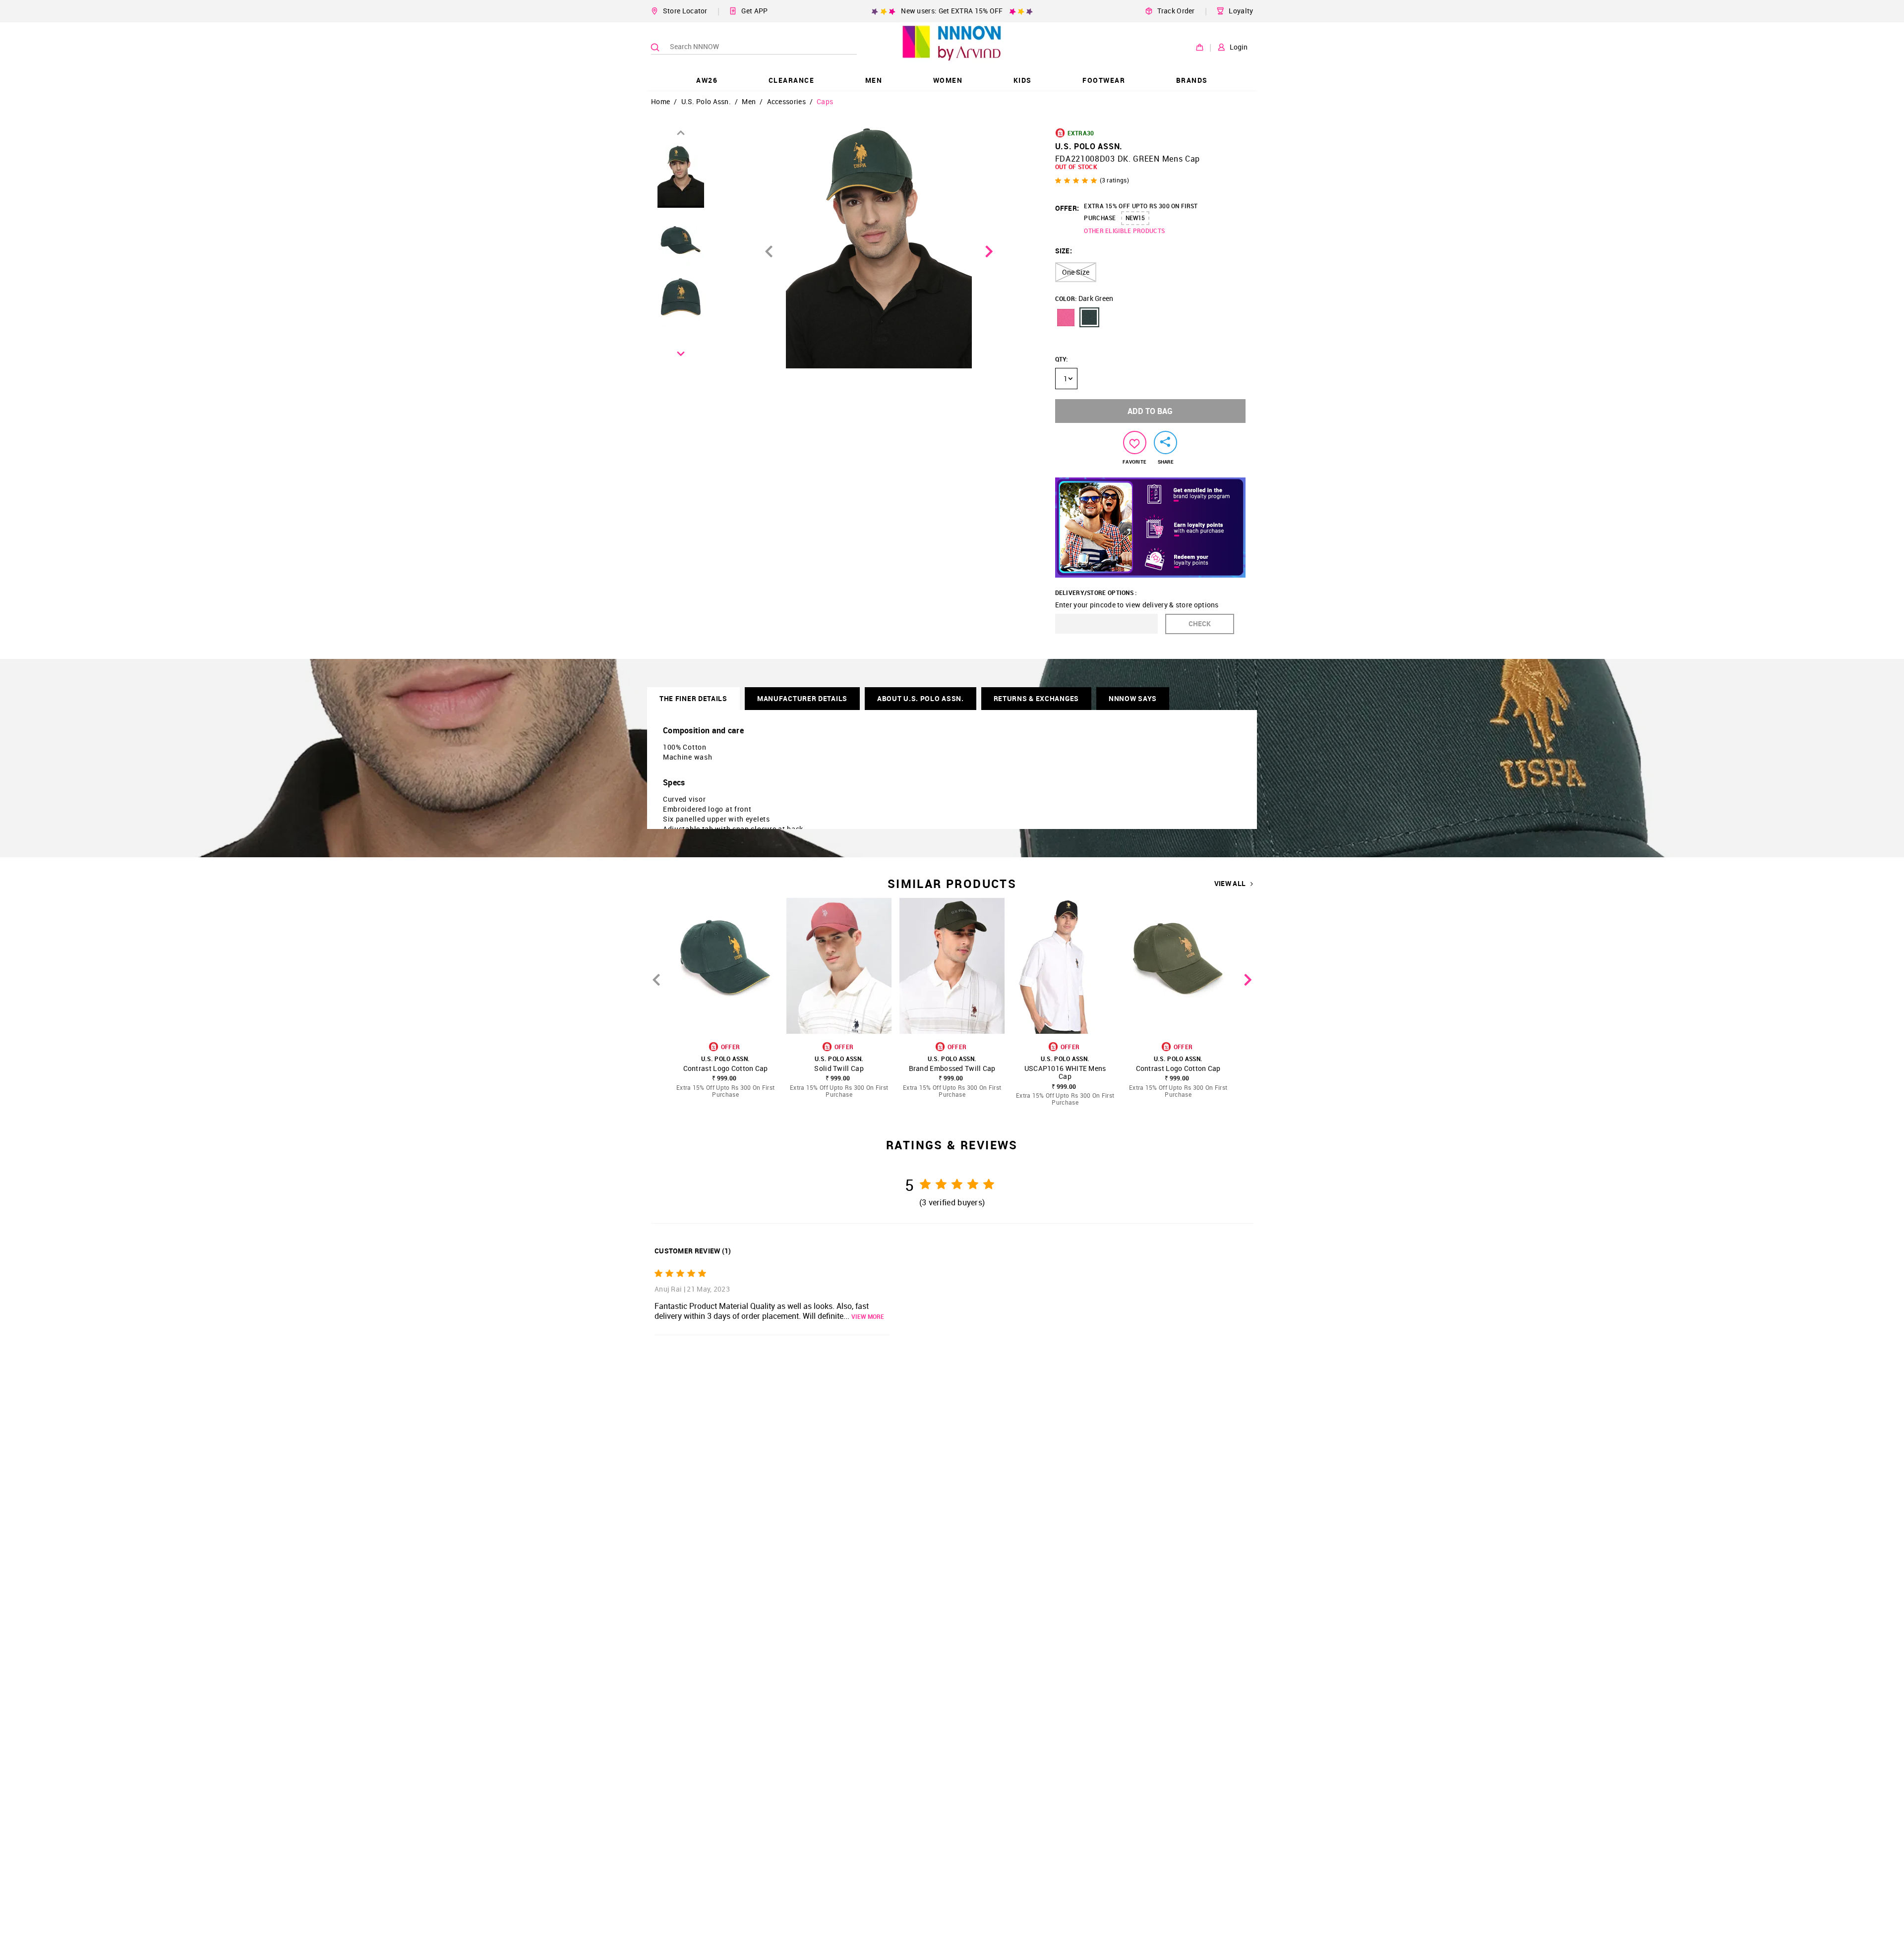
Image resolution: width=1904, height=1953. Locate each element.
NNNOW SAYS (1133, 698)
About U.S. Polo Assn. (921, 698)
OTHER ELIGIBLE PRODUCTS (1124, 231)
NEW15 (1135, 218)
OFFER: (1067, 208)
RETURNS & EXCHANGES (1036, 698)
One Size (1076, 272)
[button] (1066, 317)
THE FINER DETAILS (693, 698)
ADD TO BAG (1150, 411)
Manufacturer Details (802, 698)
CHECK (1200, 623)
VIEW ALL (1230, 884)
